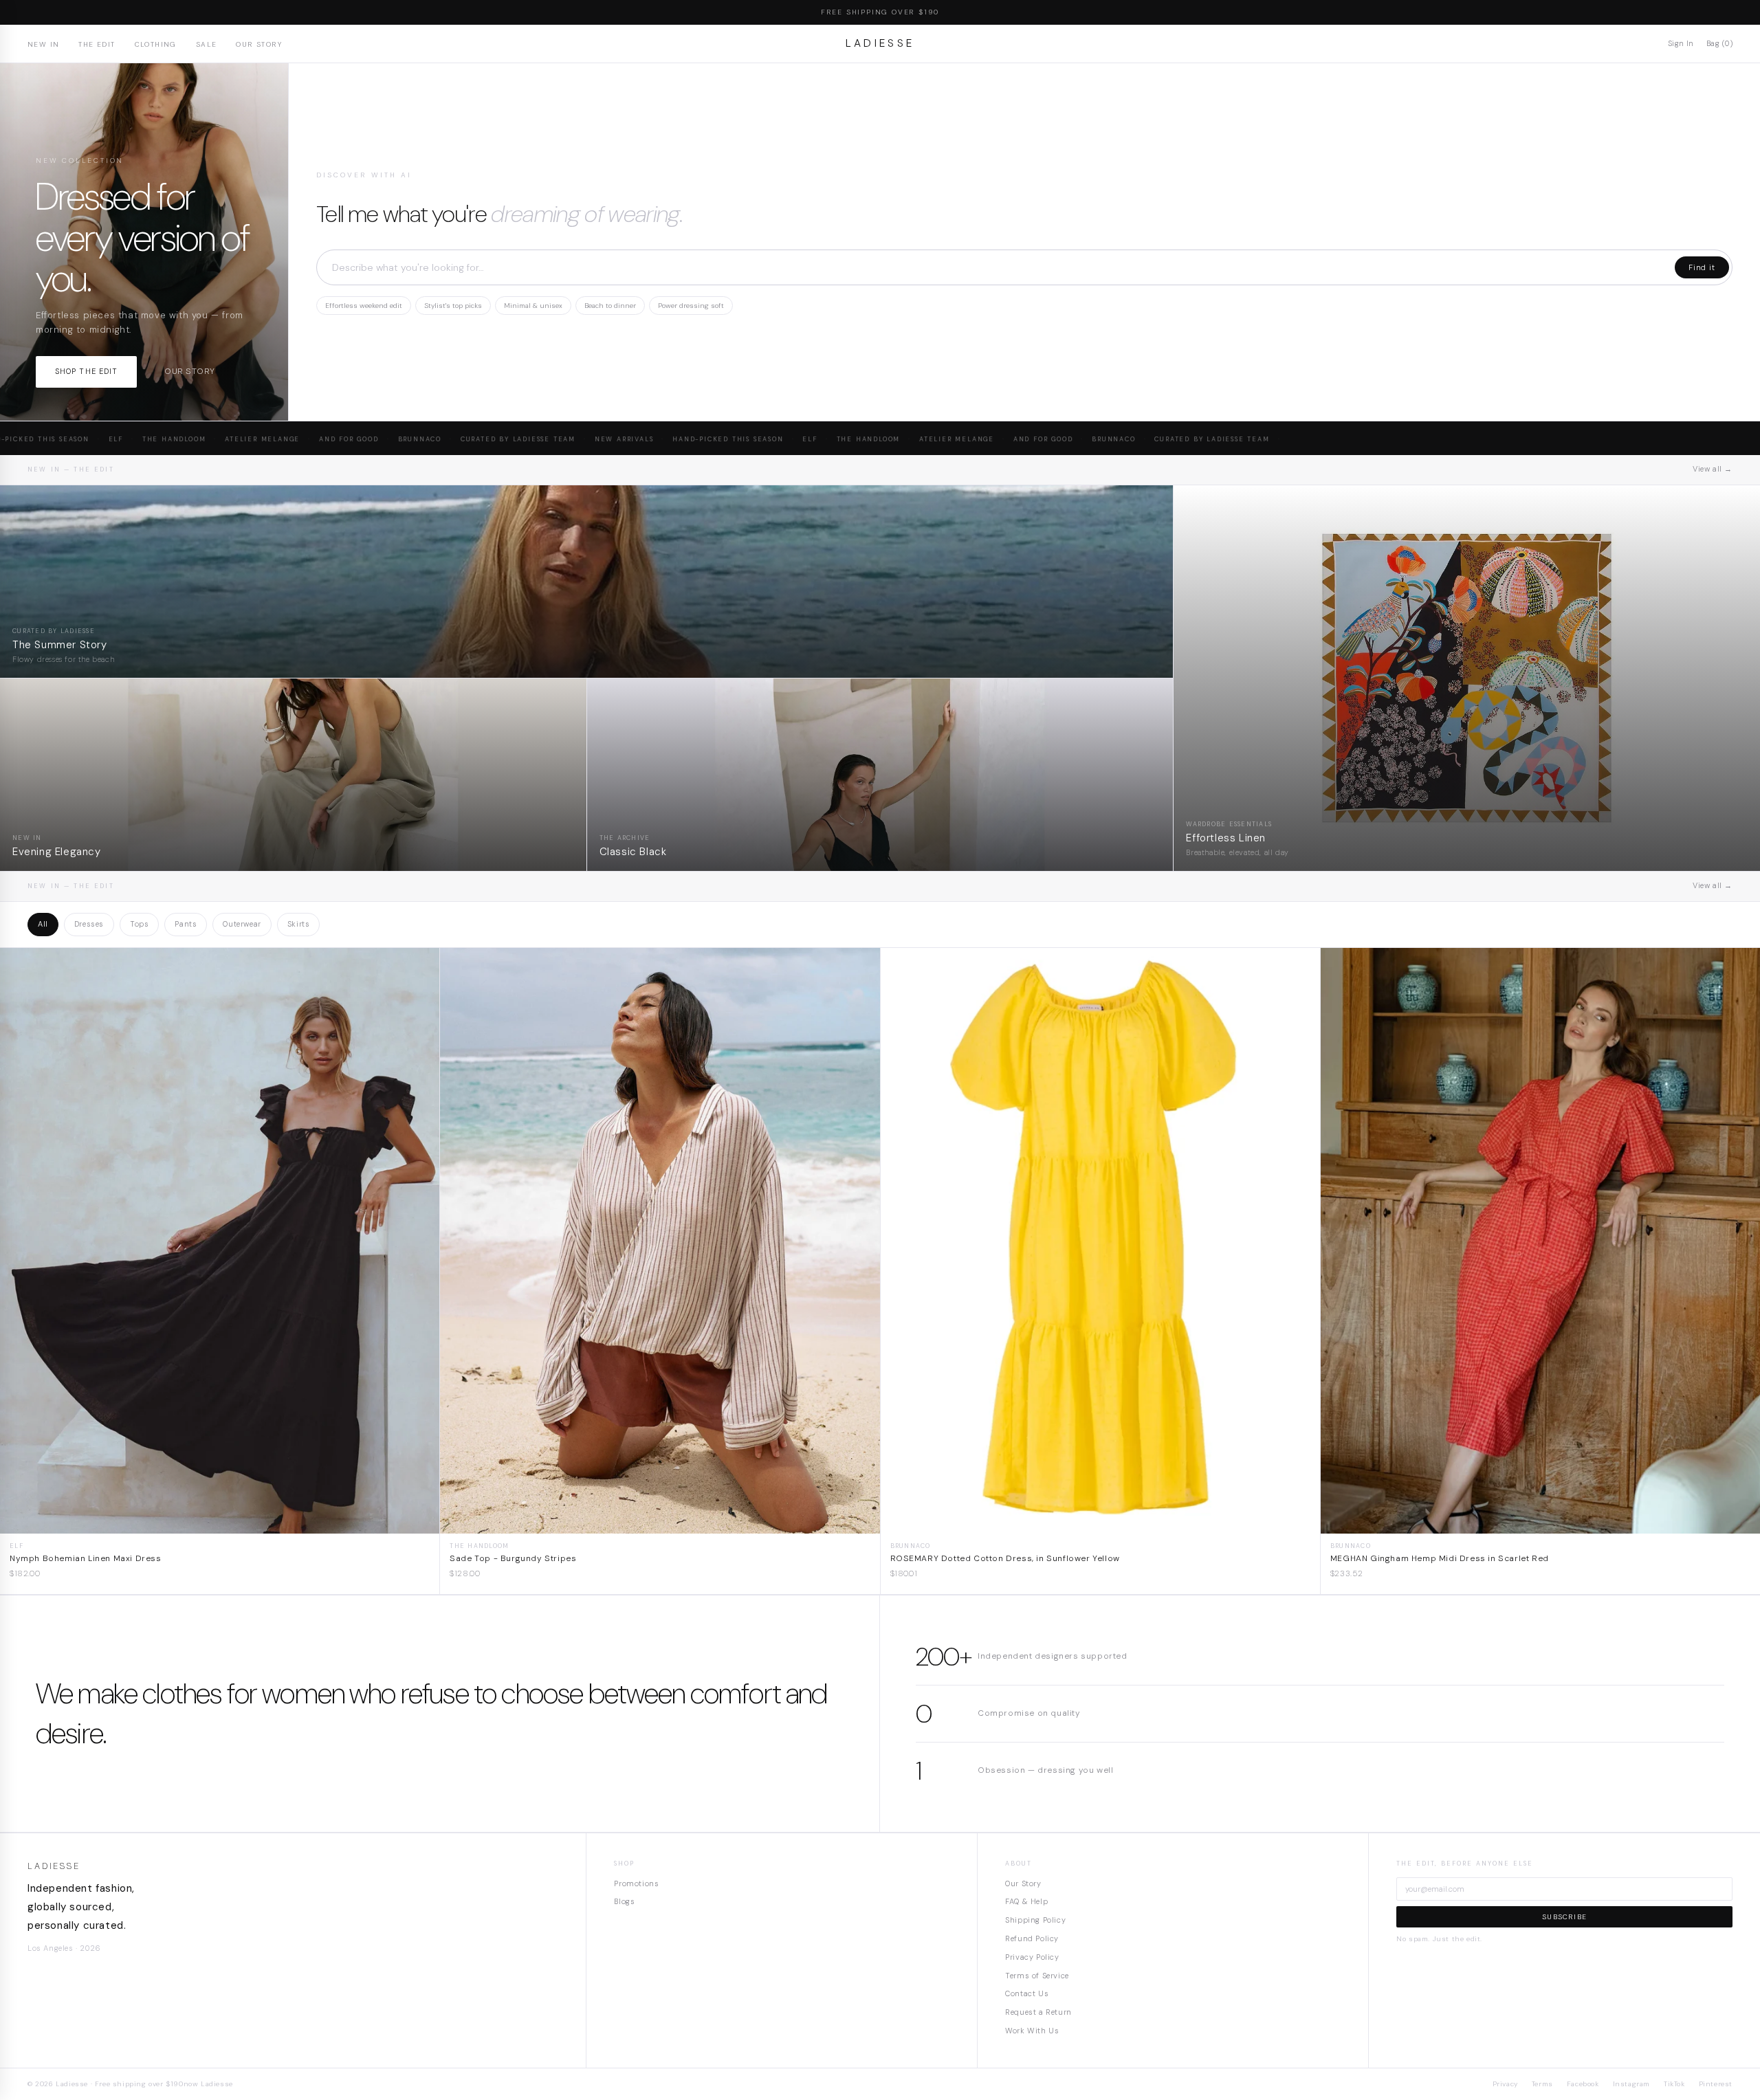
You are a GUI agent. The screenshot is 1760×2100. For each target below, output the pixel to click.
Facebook (1583, 2084)
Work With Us (1032, 2031)
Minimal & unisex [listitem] (533, 306)
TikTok (1674, 2084)
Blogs (624, 1901)
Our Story (259, 44)
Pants (186, 924)
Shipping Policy (1035, 1920)
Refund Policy (1032, 1938)
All (43, 924)
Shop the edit (86, 371)
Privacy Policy (1032, 1957)
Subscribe (1564, 1917)
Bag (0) (1719, 43)
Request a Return (1038, 2012)
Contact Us (1027, 1993)
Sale (207, 44)
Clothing (156, 44)
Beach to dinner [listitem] (610, 306)
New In (43, 44)
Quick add (220, 1523)
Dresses (89, 924)
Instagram (1631, 2084)
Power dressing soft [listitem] (691, 306)
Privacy (1505, 2084)
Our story (189, 371)
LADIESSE (880, 43)
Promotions (636, 1883)
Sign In (1681, 43)
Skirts (299, 924)
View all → (1713, 469)
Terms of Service (1037, 1976)
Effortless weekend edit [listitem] (364, 306)
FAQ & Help (1026, 1901)
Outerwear (242, 924)
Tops (139, 924)
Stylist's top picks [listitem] (453, 306)
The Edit (97, 44)
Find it (1702, 267)
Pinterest (1716, 2084)
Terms (1542, 2084)
